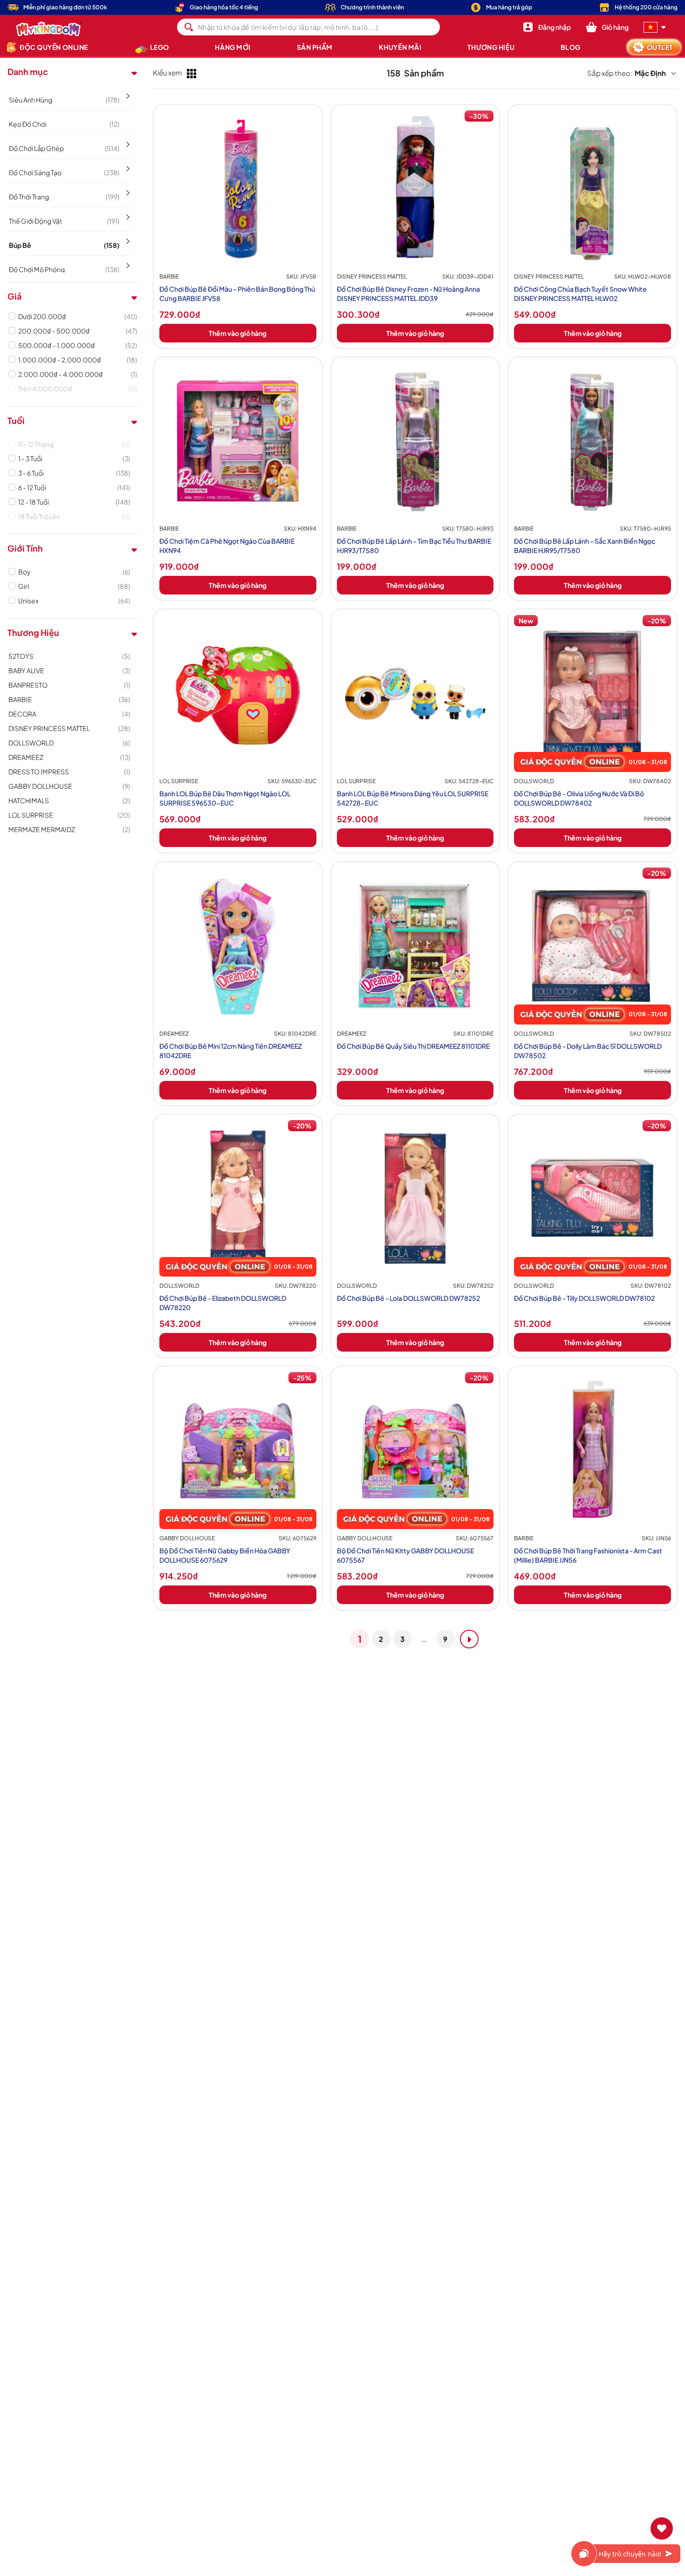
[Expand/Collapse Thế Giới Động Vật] (127, 214)
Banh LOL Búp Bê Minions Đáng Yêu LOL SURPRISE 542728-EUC (413, 798)
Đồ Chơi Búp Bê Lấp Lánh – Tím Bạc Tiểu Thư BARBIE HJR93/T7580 (414, 546)
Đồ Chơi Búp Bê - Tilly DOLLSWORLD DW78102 (584, 1298)
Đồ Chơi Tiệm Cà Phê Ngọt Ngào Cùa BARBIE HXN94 (227, 546)
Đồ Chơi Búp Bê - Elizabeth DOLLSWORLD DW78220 (223, 1303)
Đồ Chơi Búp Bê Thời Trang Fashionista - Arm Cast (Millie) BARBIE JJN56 (588, 1555)
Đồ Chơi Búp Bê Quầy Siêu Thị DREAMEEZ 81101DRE (413, 1046)
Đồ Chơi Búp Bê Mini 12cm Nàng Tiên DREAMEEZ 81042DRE (231, 1051)
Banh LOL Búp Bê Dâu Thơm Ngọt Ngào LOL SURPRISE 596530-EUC (225, 798)
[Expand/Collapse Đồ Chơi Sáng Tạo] (127, 165)
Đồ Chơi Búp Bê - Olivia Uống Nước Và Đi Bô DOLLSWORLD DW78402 (579, 798)
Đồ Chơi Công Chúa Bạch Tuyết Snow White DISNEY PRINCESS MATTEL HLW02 (580, 294)
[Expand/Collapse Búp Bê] (127, 238)
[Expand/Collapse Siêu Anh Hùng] (127, 93)
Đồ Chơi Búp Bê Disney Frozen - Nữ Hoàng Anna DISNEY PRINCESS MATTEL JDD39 (408, 294)
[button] (607, 27)
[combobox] (309, 27)
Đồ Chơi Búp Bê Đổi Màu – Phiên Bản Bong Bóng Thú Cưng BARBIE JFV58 (237, 294)
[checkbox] (78, 316)
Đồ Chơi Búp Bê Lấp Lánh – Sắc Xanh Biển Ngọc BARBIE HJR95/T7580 (585, 546)
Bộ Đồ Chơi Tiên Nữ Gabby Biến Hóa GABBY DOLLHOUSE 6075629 (225, 1555)
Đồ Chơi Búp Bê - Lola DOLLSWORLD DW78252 (408, 1298)
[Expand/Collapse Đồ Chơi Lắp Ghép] (127, 141)
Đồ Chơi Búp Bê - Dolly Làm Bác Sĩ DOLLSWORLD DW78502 (588, 1051)
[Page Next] (469, 1639)
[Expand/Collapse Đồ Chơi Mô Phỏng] (127, 262)
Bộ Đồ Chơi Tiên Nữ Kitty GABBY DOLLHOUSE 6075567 (405, 1555)
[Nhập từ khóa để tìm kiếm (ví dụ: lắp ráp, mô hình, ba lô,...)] (189, 27)
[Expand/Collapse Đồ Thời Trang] (127, 190)
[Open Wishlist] (662, 2528)
